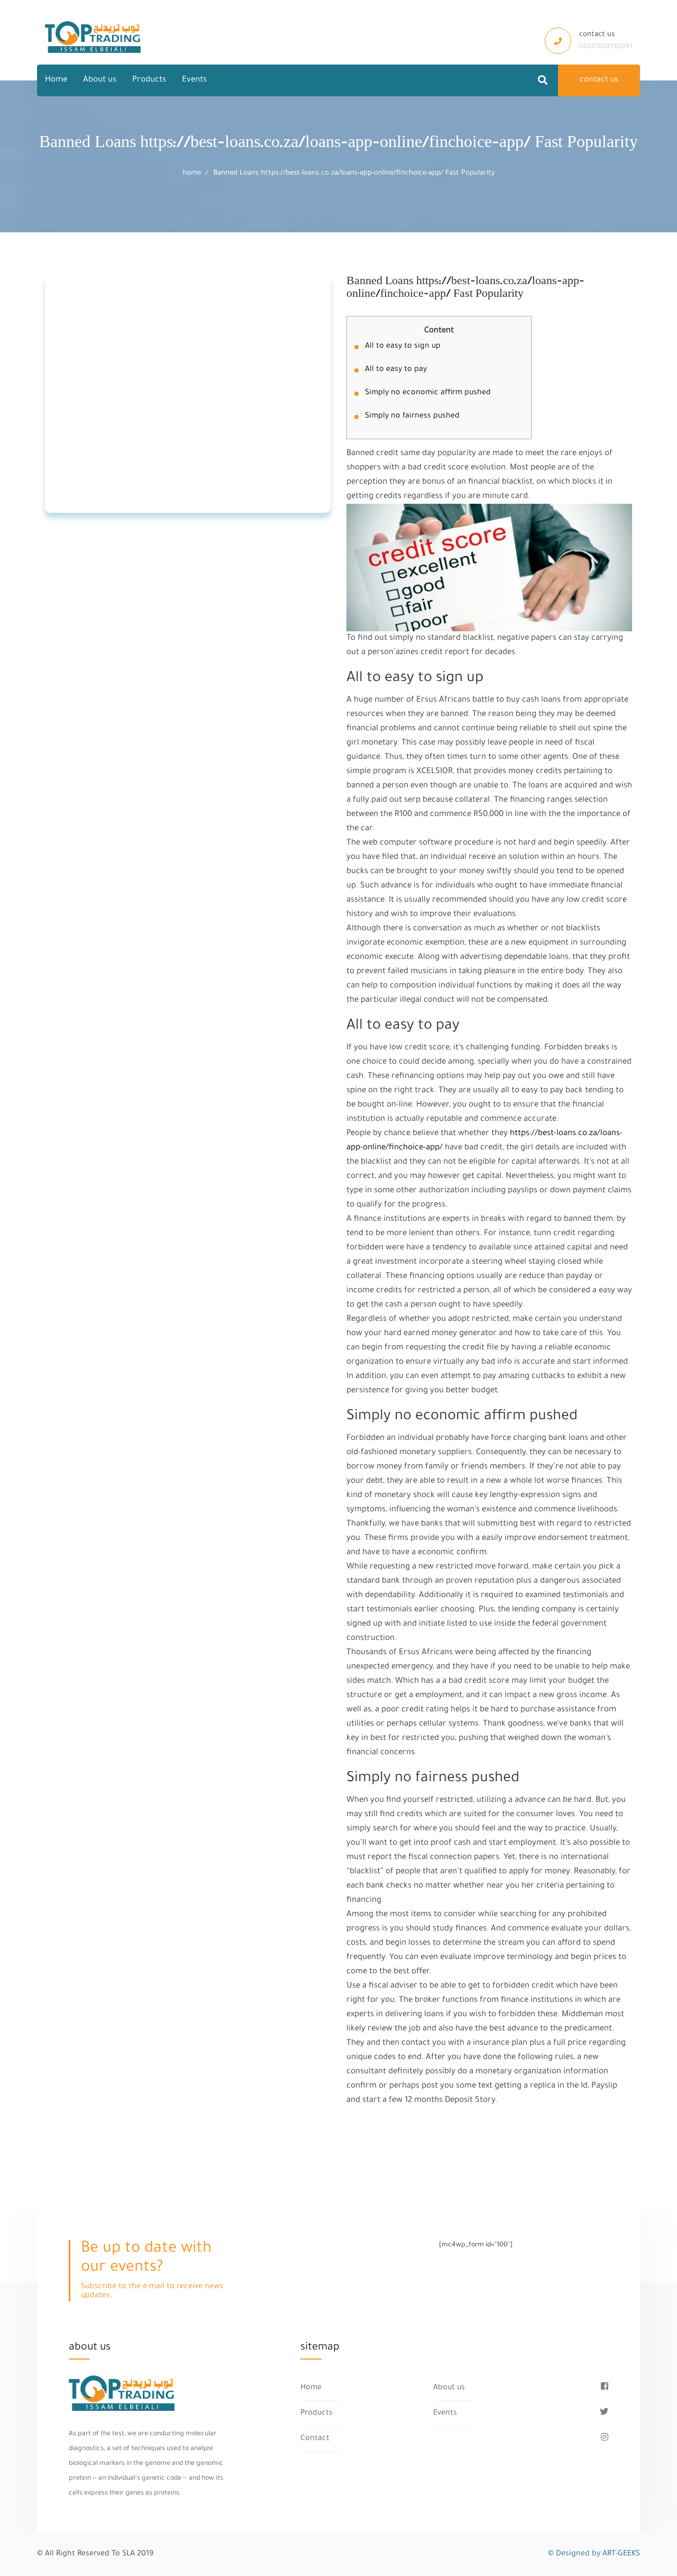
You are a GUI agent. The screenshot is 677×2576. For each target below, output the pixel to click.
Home (56, 80)
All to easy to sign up (403, 347)
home (192, 173)
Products (149, 80)
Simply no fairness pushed (412, 416)
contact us (599, 80)
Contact (315, 2439)
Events (194, 80)
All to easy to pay (396, 370)
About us (100, 80)
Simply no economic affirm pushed (428, 393)
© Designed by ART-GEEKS (594, 2554)
